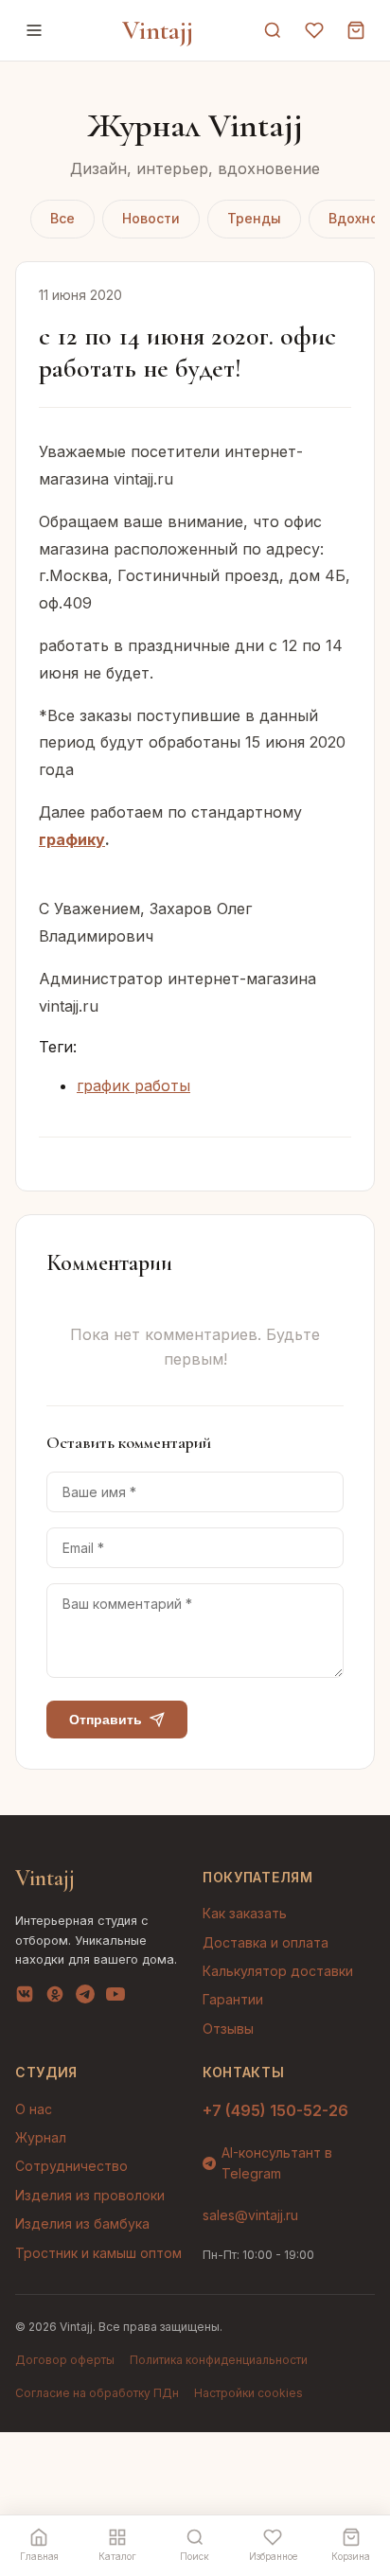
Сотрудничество (71, 2166)
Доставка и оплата (266, 1942)
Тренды (254, 218)
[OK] (55, 1998)
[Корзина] (356, 30)
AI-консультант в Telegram (277, 2163)
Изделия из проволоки (90, 2195)
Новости (151, 218)
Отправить (106, 1720)
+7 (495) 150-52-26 (275, 2110)
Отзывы (228, 2029)
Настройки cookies (248, 2393)
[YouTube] (115, 1998)
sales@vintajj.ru (250, 2215)
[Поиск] (273, 30)
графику (72, 839)
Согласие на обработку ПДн (97, 2393)
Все (62, 218)
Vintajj (158, 30)
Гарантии (233, 1999)
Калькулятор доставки (278, 1971)
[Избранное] (314, 30)
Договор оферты (65, 2360)
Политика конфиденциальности (219, 2360)
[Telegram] (85, 1998)
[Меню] (34, 30)
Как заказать (245, 1913)
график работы (133, 1085)
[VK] (25, 1998)
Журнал (41, 2137)
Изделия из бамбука (82, 2223)
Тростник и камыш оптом (98, 2253)
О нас (34, 2109)
